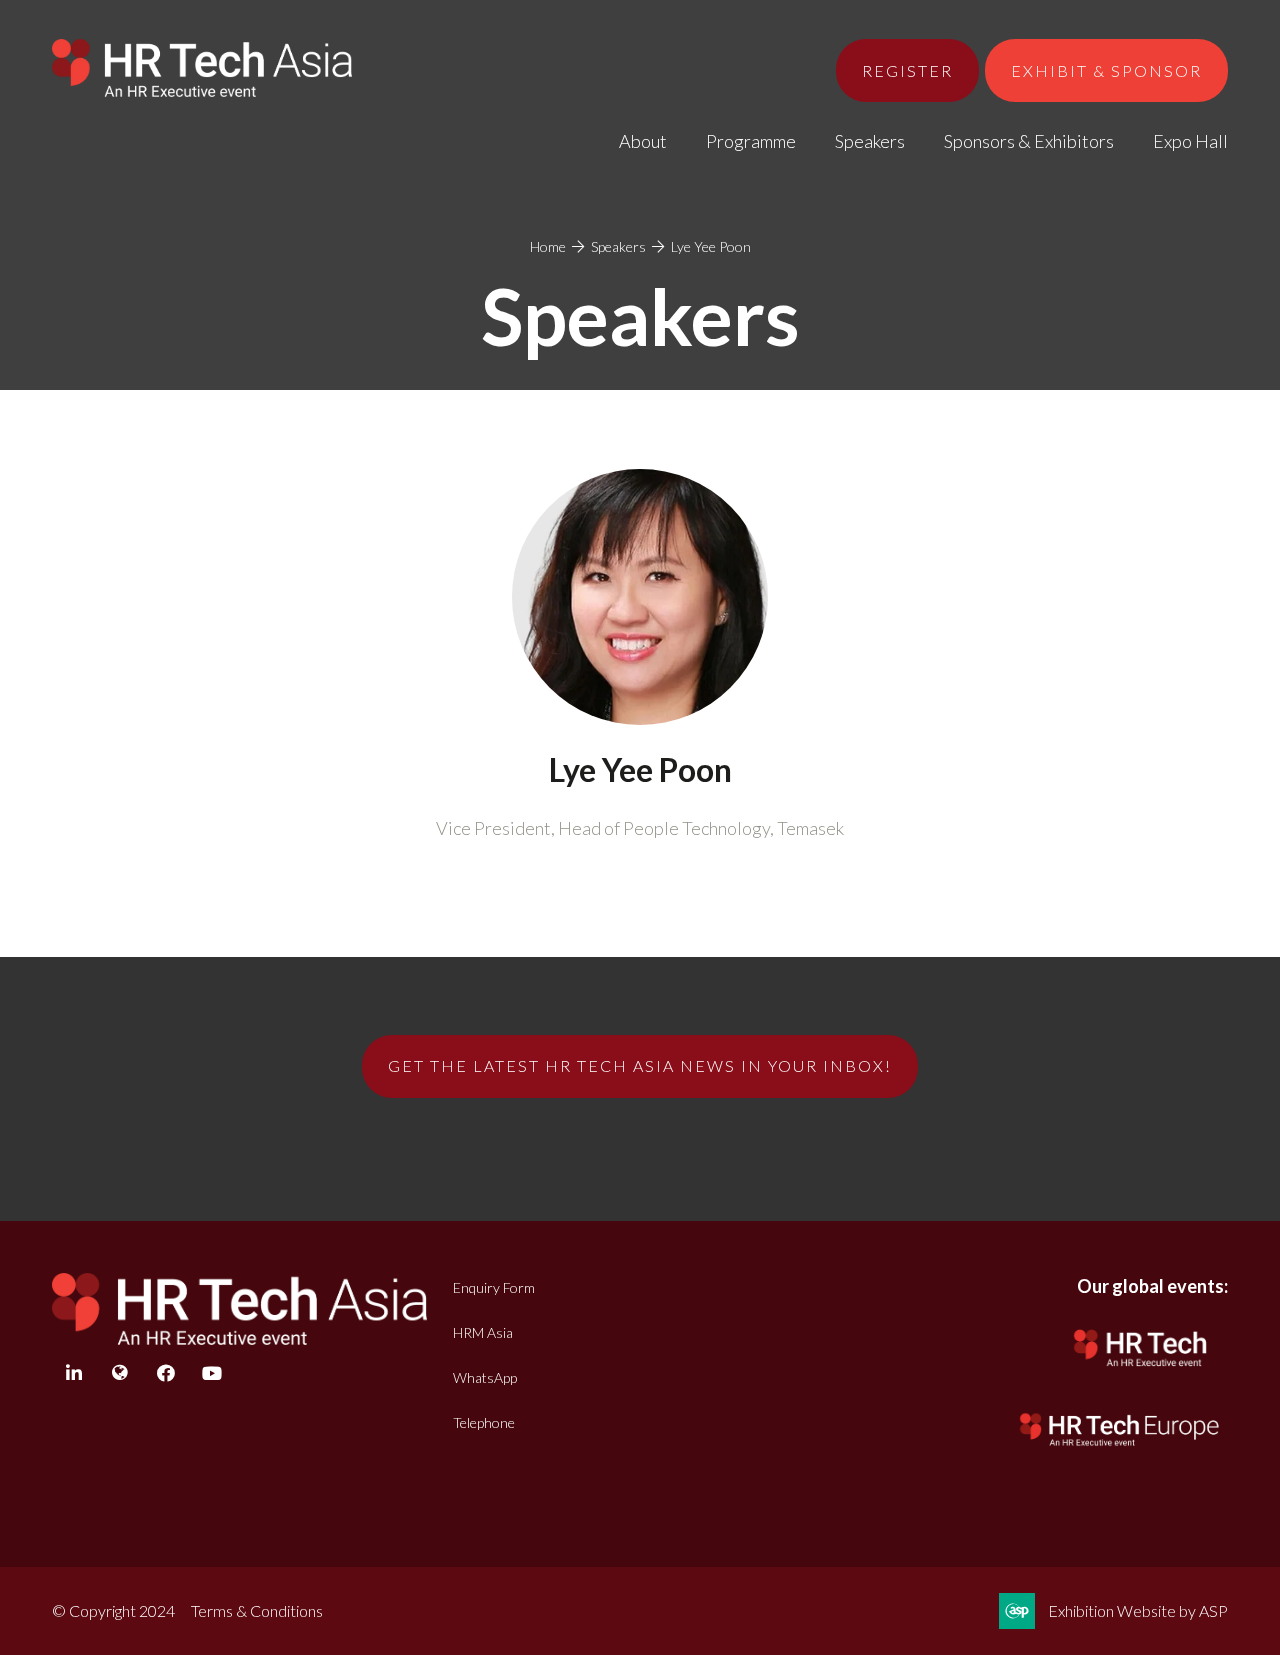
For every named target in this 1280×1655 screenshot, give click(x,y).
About (643, 141)
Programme (751, 141)
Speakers (870, 141)
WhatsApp (485, 1377)
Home (548, 246)
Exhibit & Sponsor (1106, 70)
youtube (211, 1373)
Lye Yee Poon (711, 246)
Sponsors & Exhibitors (1029, 141)
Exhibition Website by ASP (1138, 1610)
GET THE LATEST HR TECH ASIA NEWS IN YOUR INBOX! (640, 1065)
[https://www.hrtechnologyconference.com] (1141, 1371)
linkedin (73, 1373)
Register (907, 70)
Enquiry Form (494, 1287)
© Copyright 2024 (113, 1610)
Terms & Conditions (257, 1610)
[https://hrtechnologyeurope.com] (1120, 1449)
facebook (165, 1373)
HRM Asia (483, 1332)
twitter (119, 1373)
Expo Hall (1190, 141)
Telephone (484, 1422)
